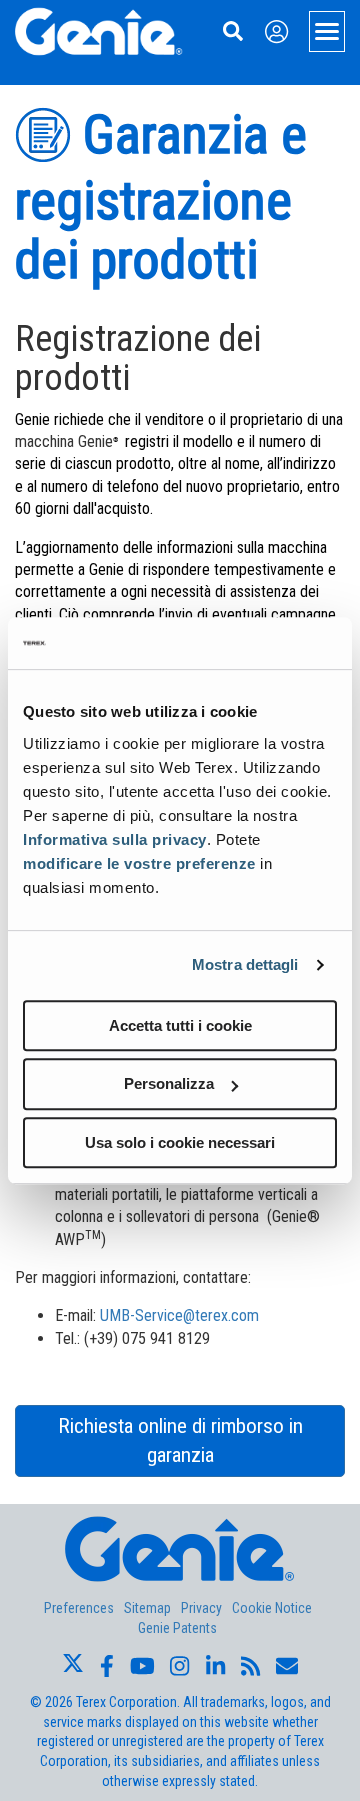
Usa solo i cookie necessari (180, 1142)
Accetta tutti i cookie (180, 1025)
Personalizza (169, 1083)
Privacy (201, 1608)
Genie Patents (177, 1628)
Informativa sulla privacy (115, 839)
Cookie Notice (272, 1608)
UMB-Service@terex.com (179, 1315)
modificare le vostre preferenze (139, 863)
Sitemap (147, 1608)
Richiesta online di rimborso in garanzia (180, 1440)
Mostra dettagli (245, 964)
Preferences (79, 1608)
